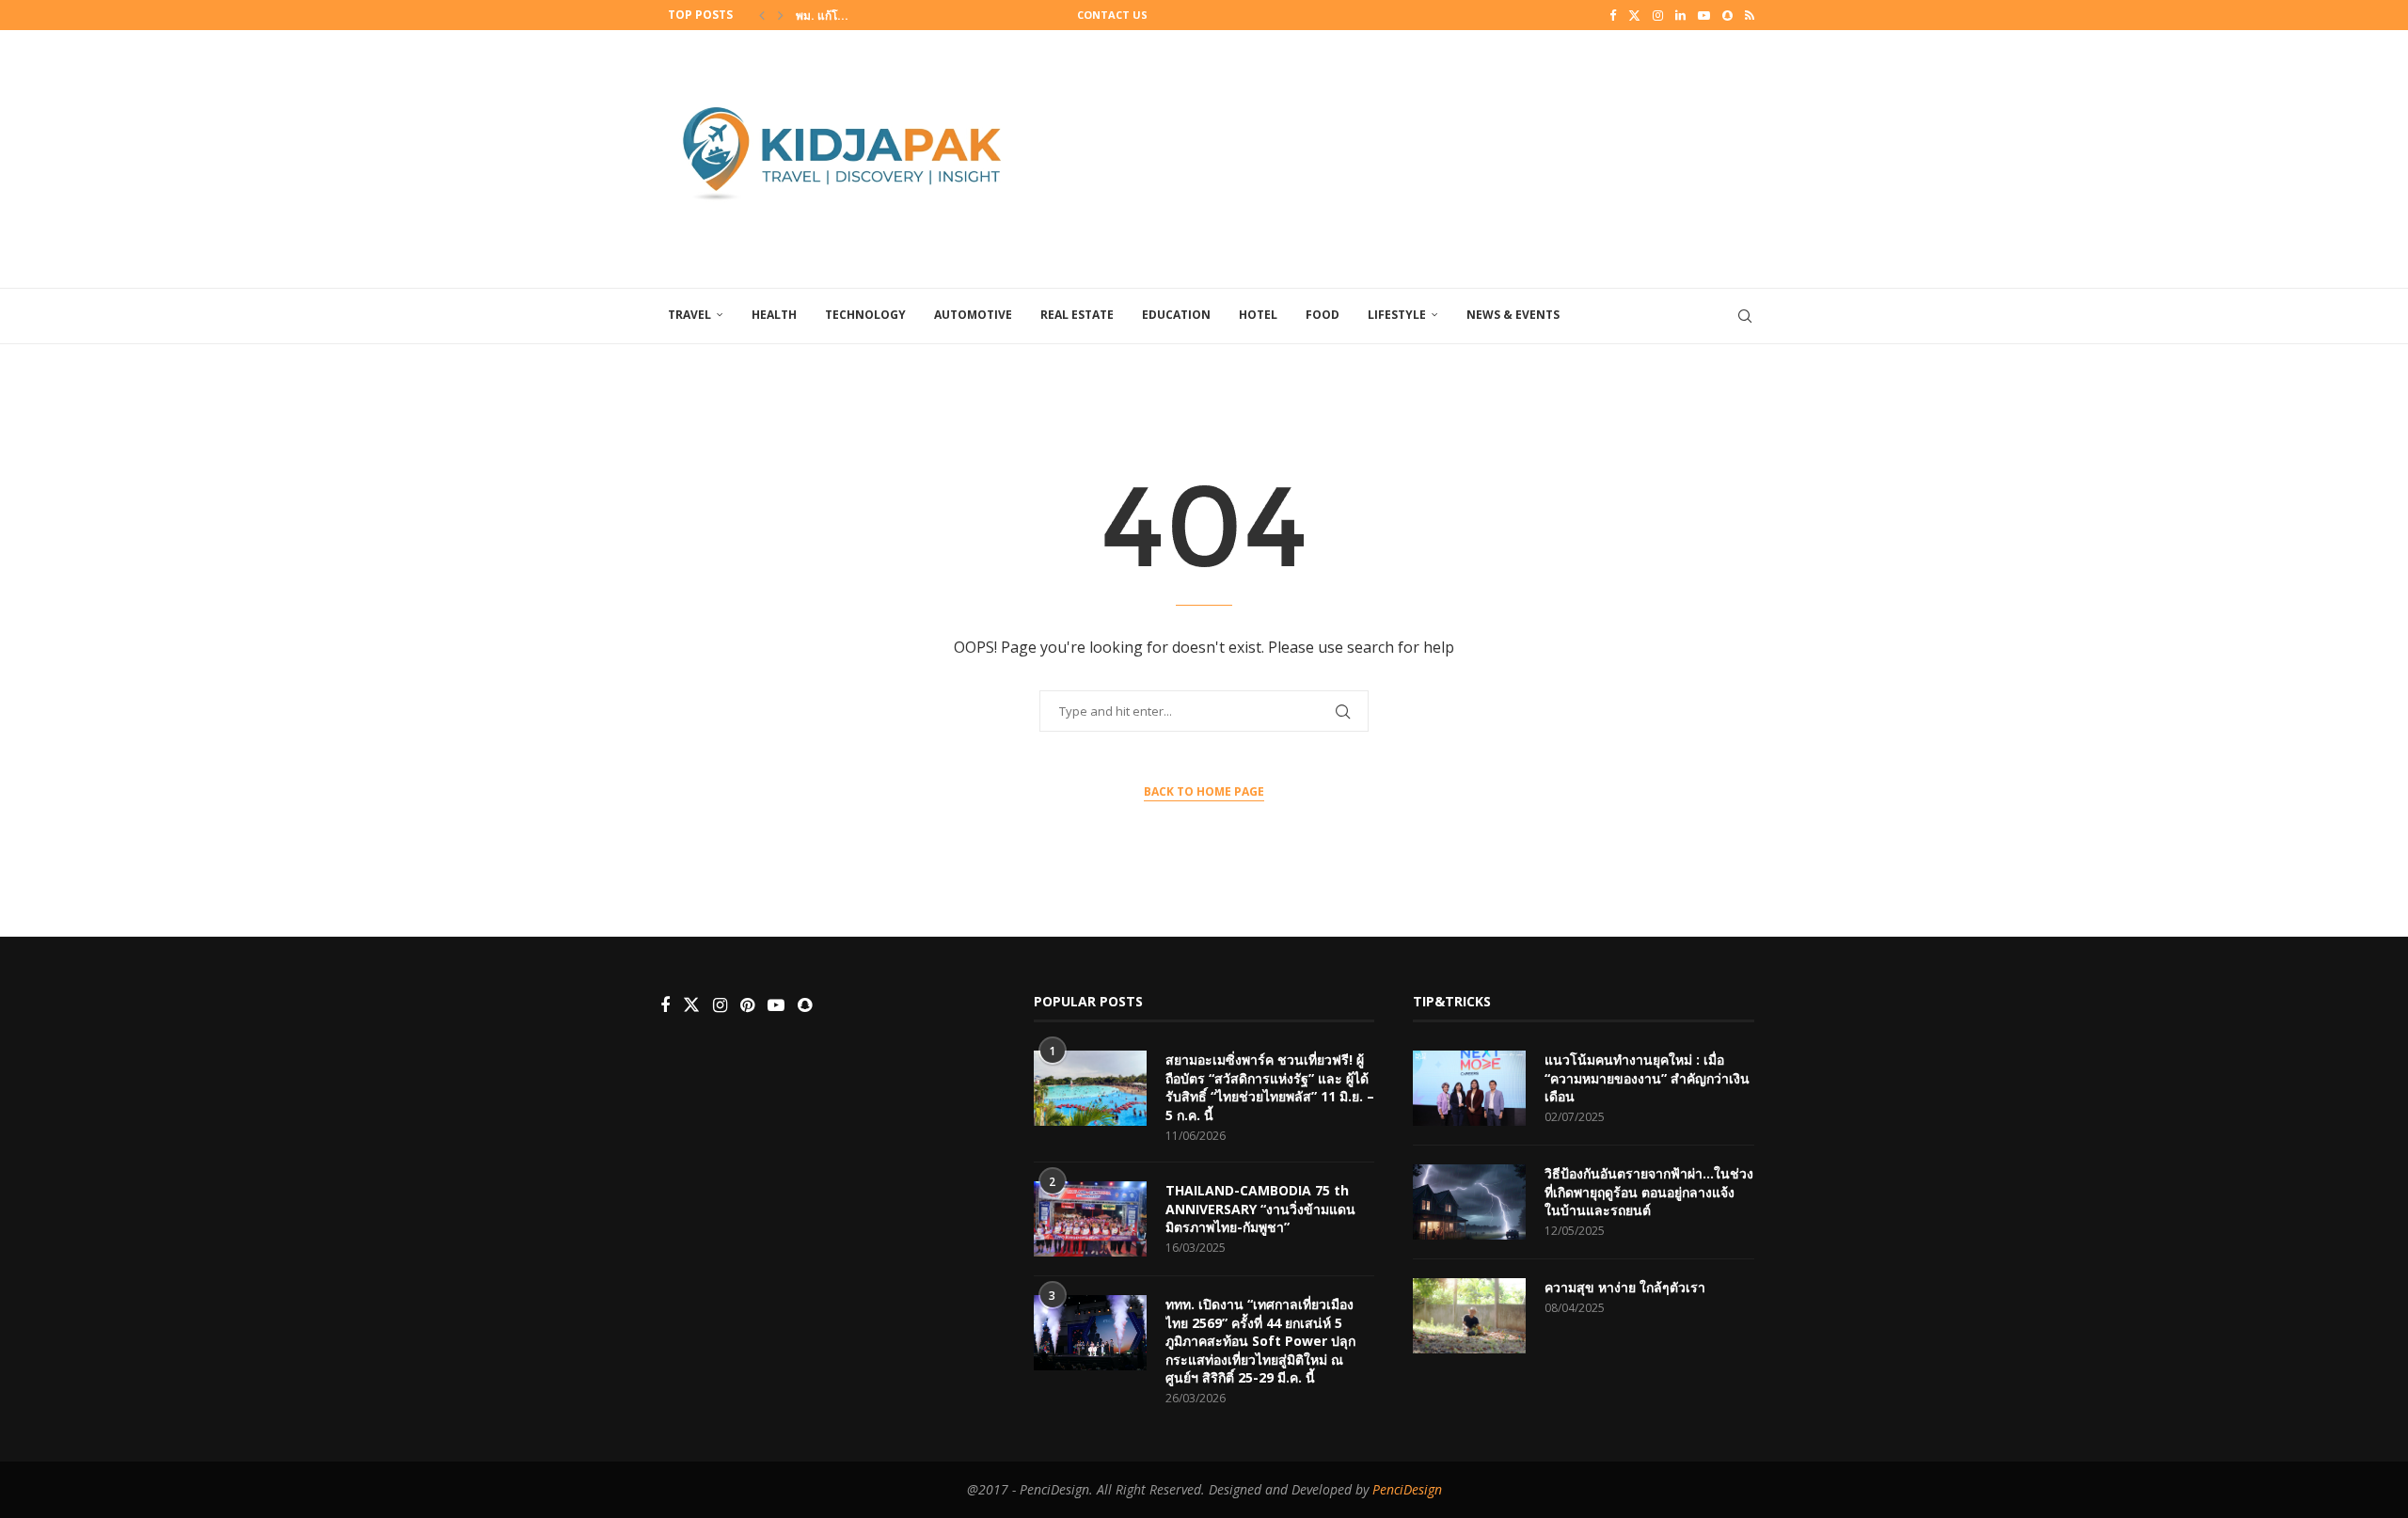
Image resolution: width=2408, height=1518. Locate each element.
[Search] (1745, 316)
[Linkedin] (1680, 15)
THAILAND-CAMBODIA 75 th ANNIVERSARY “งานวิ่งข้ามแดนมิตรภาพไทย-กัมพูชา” (1260, 1209)
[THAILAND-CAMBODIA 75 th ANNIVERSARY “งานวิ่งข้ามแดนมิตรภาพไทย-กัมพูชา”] (1090, 1219)
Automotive (973, 315)
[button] (762, 15)
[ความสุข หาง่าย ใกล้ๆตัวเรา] (1469, 1316)
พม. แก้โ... (822, 16)
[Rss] (1750, 15)
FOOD (1323, 315)
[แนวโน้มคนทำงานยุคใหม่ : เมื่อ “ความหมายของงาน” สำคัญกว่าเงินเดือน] (1469, 1088)
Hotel (1258, 315)
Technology (865, 315)
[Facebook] (1613, 15)
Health (774, 315)
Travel (689, 315)
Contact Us (1112, 15)
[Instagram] (1658, 15)
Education (1176, 315)
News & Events (1513, 315)
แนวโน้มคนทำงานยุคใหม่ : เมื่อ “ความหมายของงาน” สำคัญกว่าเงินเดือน (1647, 1078)
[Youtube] (1704, 15)
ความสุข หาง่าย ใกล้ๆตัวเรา (1625, 1287)
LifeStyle (1397, 315)
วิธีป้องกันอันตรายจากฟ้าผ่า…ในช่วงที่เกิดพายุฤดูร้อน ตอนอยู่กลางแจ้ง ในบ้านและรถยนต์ (1649, 1192)
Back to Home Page (1204, 791)
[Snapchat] (1727, 15)
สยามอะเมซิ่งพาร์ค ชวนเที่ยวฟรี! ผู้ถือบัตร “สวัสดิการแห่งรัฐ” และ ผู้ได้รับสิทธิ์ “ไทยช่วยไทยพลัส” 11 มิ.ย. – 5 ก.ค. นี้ (1270, 1087)
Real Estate (1077, 315)
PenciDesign (1407, 1489)
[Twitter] (1634, 15)
